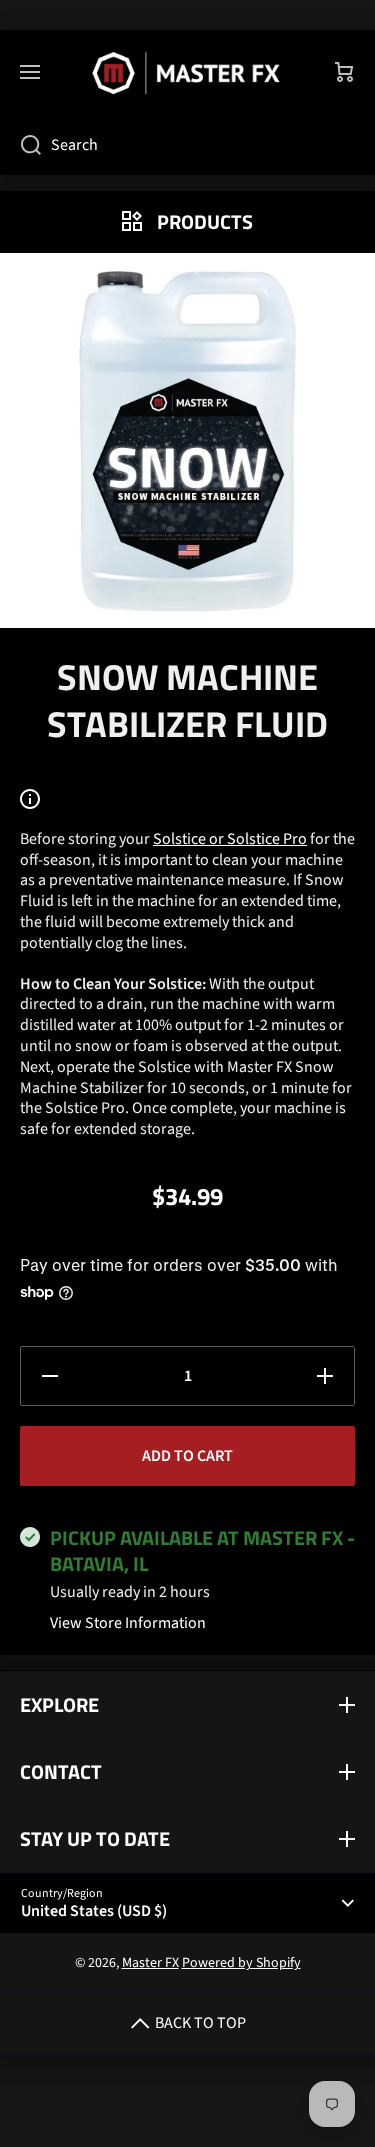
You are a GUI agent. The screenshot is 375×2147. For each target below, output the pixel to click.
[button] (345, 73)
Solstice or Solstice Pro (230, 839)
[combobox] (187, 145)
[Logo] (187, 73)
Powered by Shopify (241, 1963)
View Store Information (128, 1623)
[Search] (20, 145)
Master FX (150, 1963)
